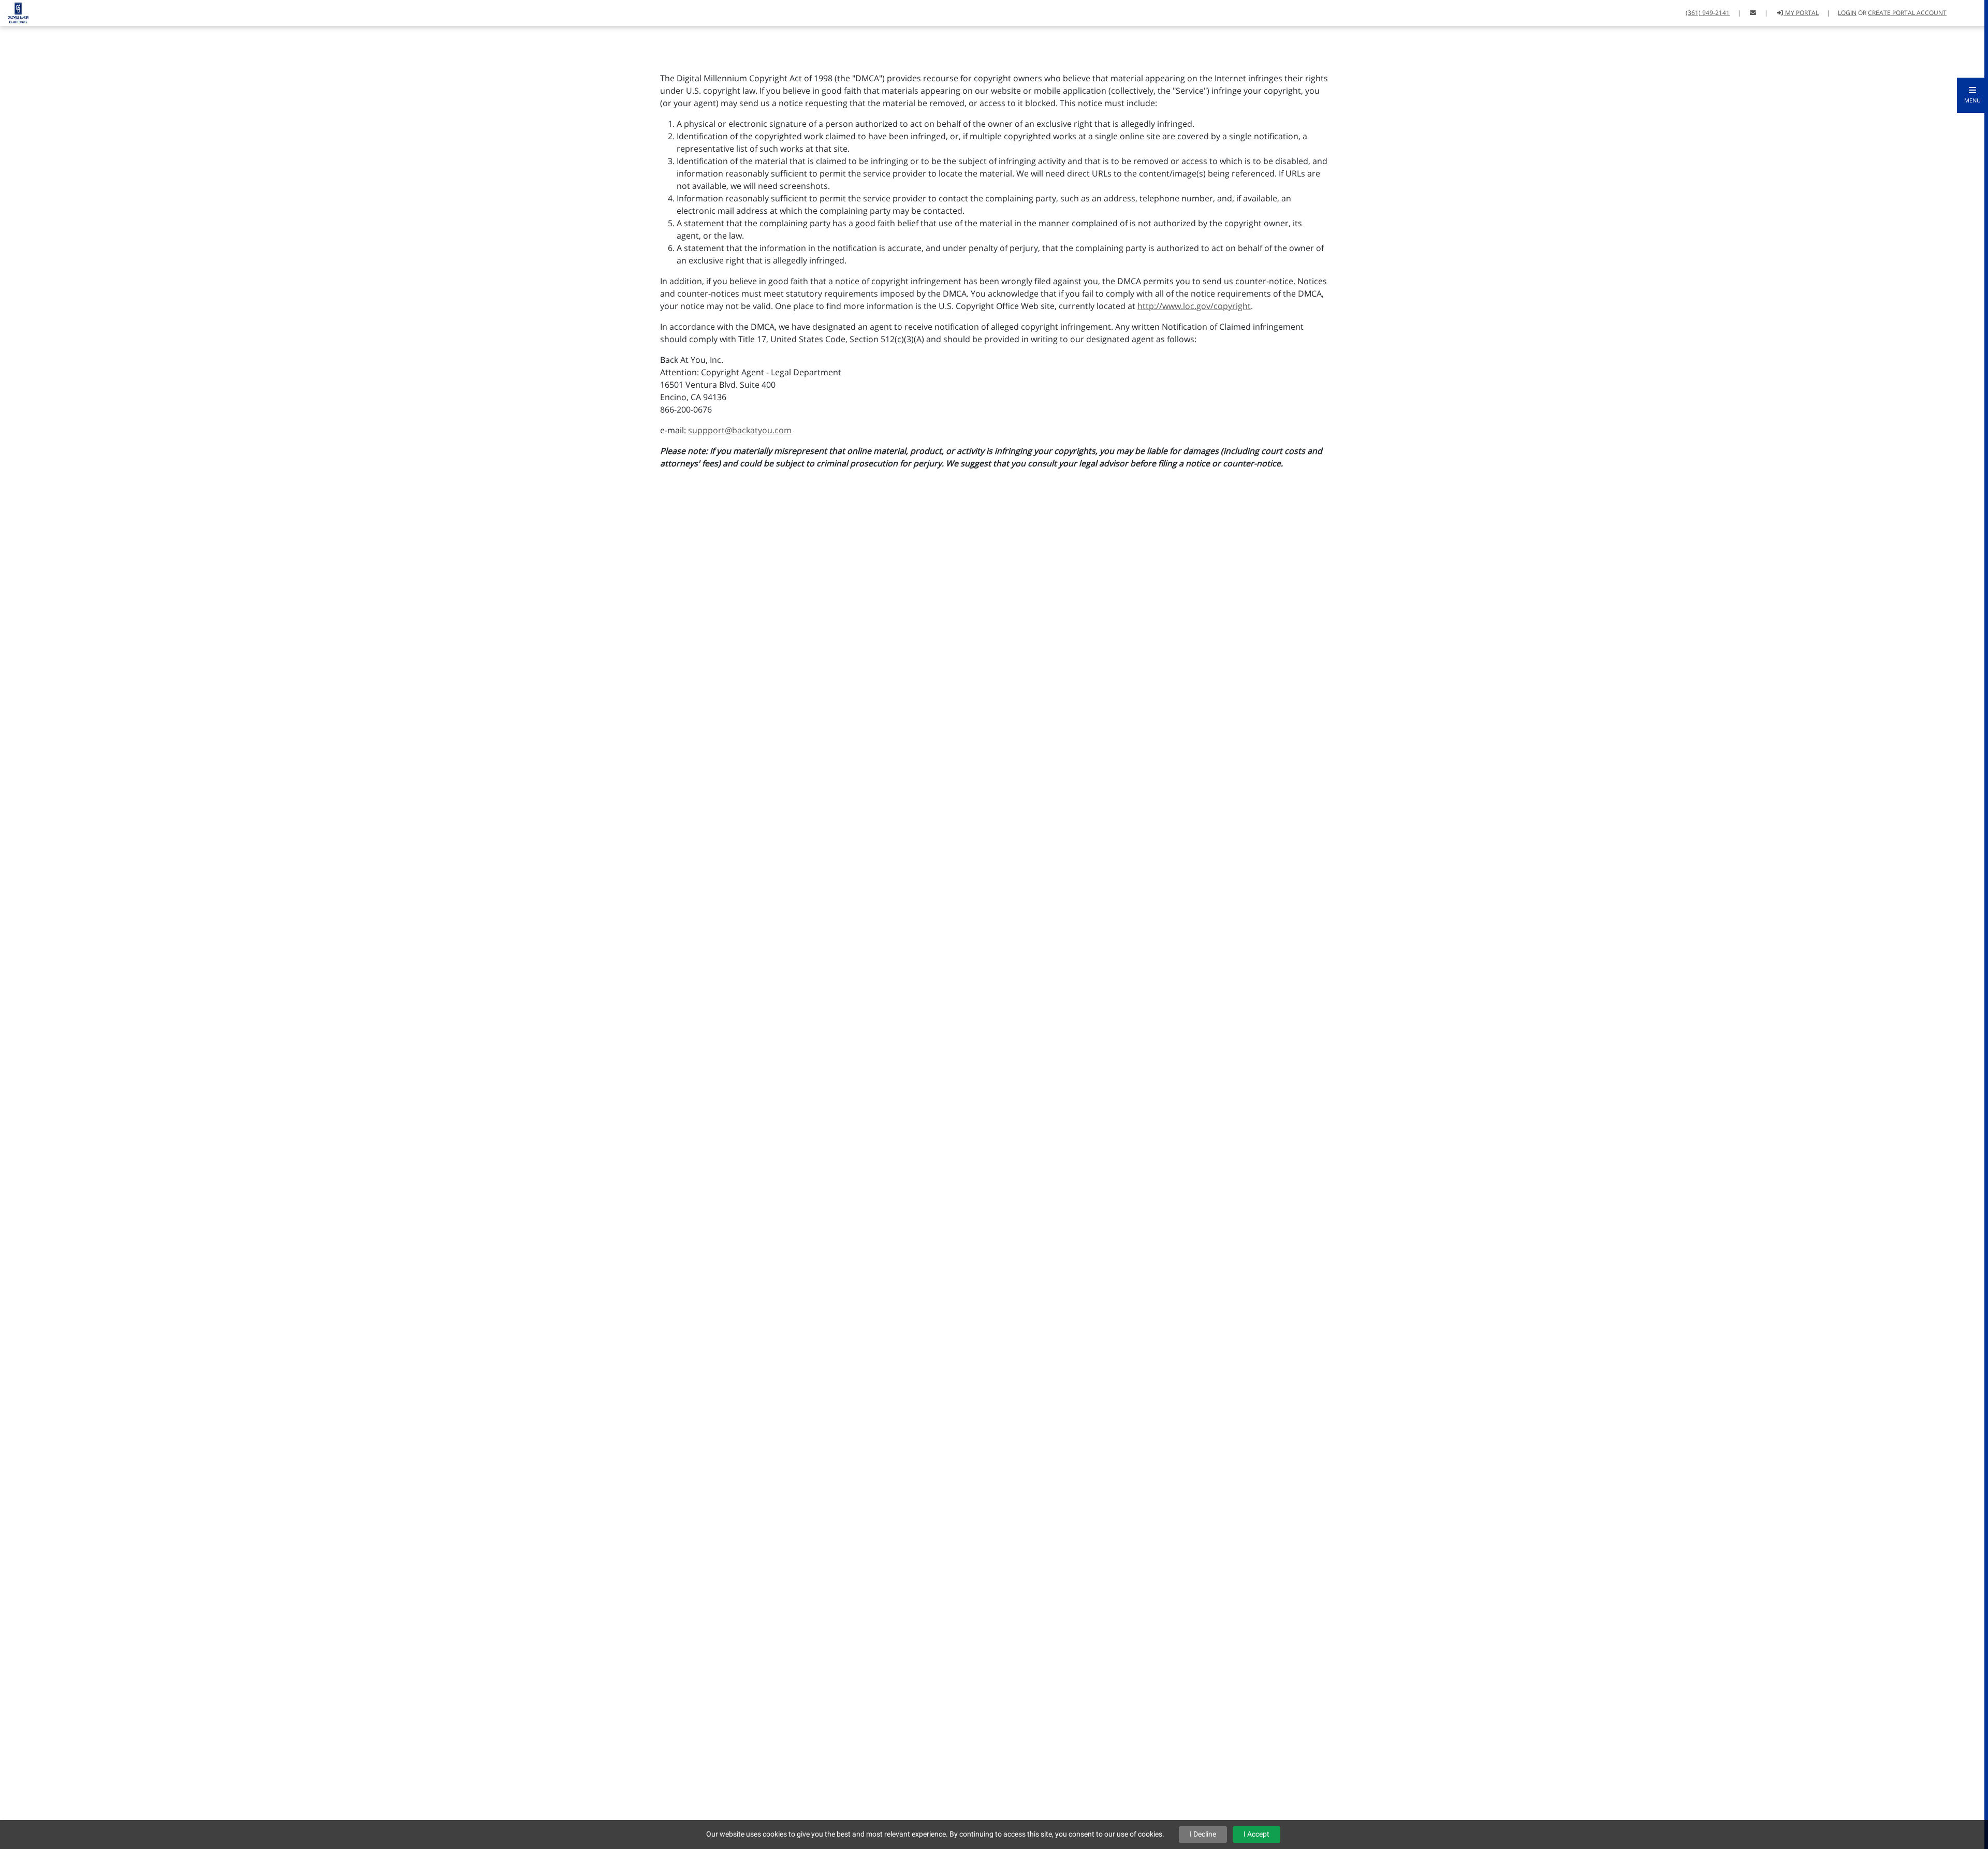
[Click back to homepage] (14, 12)
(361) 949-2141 (1708, 13)
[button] (1972, 95)
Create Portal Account (1907, 13)
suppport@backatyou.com (740, 430)
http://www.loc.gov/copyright (1194, 306)
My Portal (1801, 13)
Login (1847, 13)
